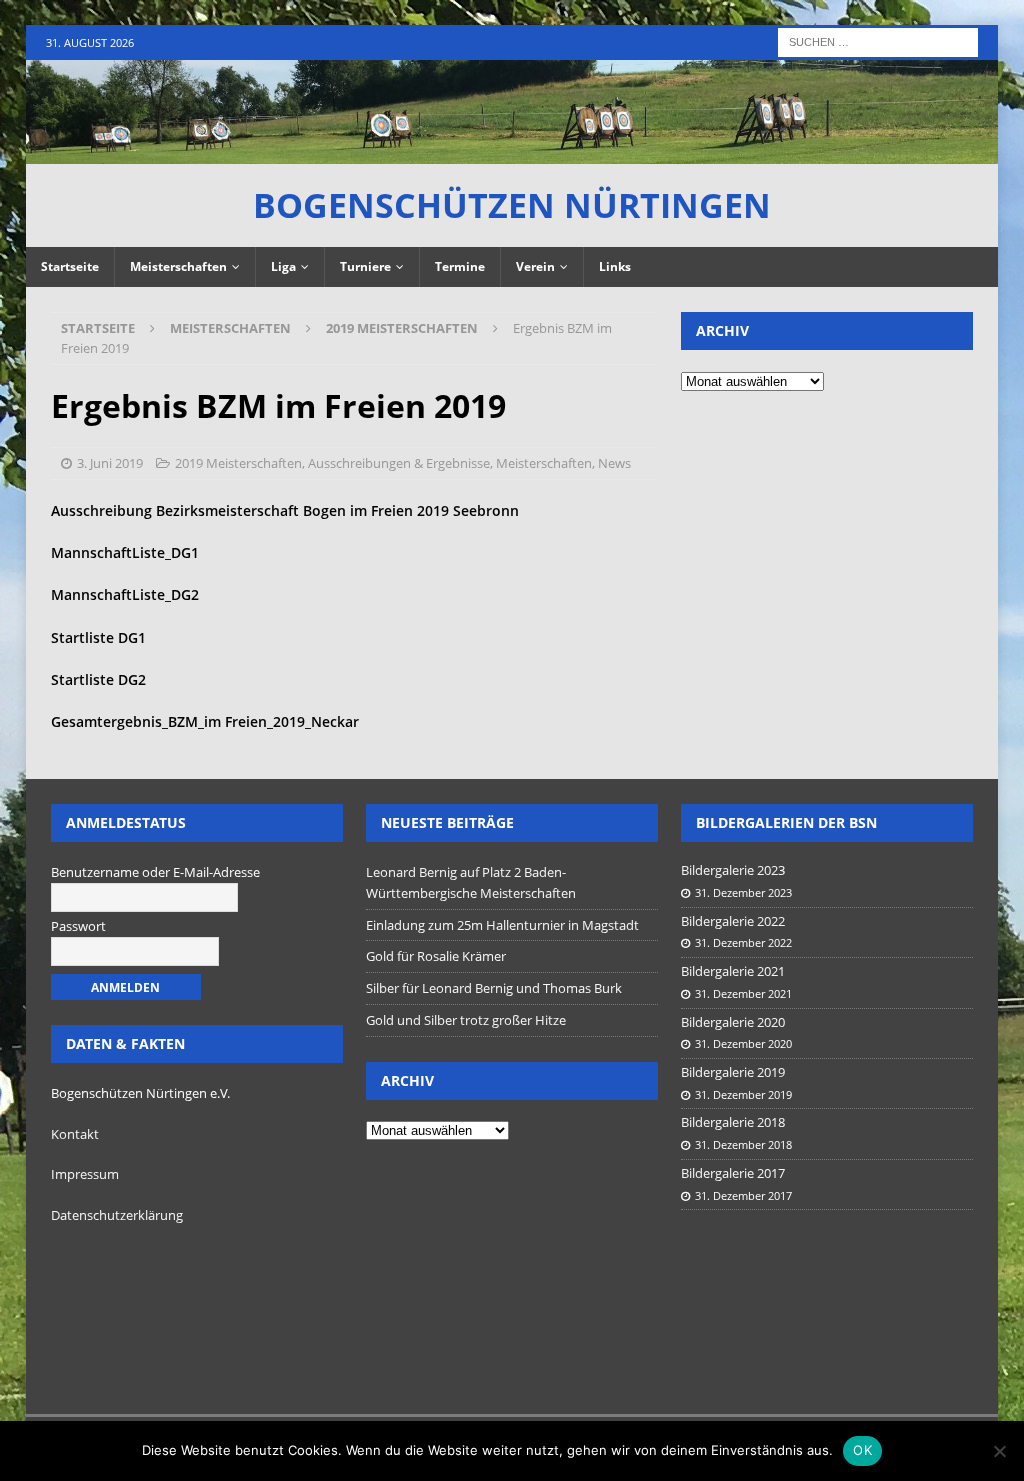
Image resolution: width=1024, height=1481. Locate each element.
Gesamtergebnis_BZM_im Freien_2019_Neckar (205, 721)
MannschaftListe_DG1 (125, 552)
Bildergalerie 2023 (733, 870)
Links (615, 266)
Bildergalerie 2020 (733, 1022)
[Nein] (999, 1451)
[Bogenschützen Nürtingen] (512, 151)
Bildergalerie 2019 (733, 1072)
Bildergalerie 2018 (733, 1122)
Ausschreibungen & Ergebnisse (399, 463)
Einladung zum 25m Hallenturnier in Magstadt (502, 925)
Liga (283, 266)
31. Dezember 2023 (743, 892)
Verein (535, 266)
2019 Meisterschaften (238, 463)
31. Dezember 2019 (743, 1094)
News (614, 463)
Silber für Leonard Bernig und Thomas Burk (494, 988)
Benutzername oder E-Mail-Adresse (155, 872)
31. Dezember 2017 (743, 1195)
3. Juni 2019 (110, 463)
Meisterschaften (178, 266)
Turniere (365, 266)
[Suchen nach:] (878, 40)
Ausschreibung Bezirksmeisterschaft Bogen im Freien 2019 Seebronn (285, 510)
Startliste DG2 (98, 679)
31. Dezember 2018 (743, 1144)
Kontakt (75, 1134)
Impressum (85, 1174)
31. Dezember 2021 (743, 993)
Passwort (78, 926)
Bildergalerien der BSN (786, 822)
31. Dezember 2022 (743, 942)
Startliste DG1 (98, 637)
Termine (460, 266)
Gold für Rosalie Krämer (436, 956)
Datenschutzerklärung (117, 1215)
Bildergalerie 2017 (733, 1173)
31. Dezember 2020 (743, 1043)
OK (862, 1450)
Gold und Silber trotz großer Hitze (466, 1020)
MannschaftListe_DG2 (125, 594)
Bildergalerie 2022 (733, 921)
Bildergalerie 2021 (733, 971)
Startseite (70, 266)
